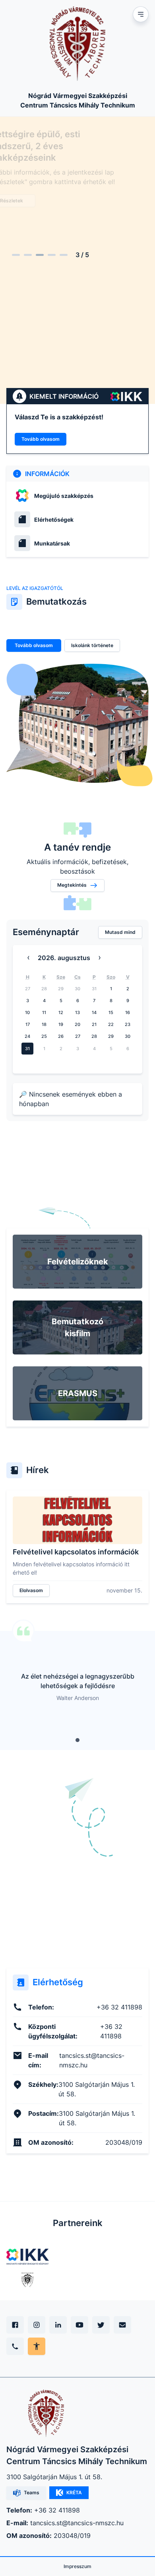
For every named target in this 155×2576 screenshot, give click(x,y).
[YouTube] (79, 2325)
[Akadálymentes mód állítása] (37, 2346)
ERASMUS (78, 1393)
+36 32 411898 (57, 2510)
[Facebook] (15, 2325)
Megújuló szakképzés (64, 496)
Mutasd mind (120, 932)
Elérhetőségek (54, 520)
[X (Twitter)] (101, 2325)
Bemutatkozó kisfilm (77, 1327)
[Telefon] (15, 2346)
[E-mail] (122, 2325)
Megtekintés (72, 885)
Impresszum (77, 2566)
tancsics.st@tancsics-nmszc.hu (77, 2523)
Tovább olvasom (41, 439)
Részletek (36, 199)
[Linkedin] (58, 2325)
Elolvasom (31, 1590)
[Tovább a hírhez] (77, 1520)
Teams (32, 2492)
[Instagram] (37, 2325)
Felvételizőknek (78, 1262)
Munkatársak (52, 543)
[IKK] (28, 2257)
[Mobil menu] (141, 14)
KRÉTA (74, 2492)
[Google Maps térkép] (77, 1887)
